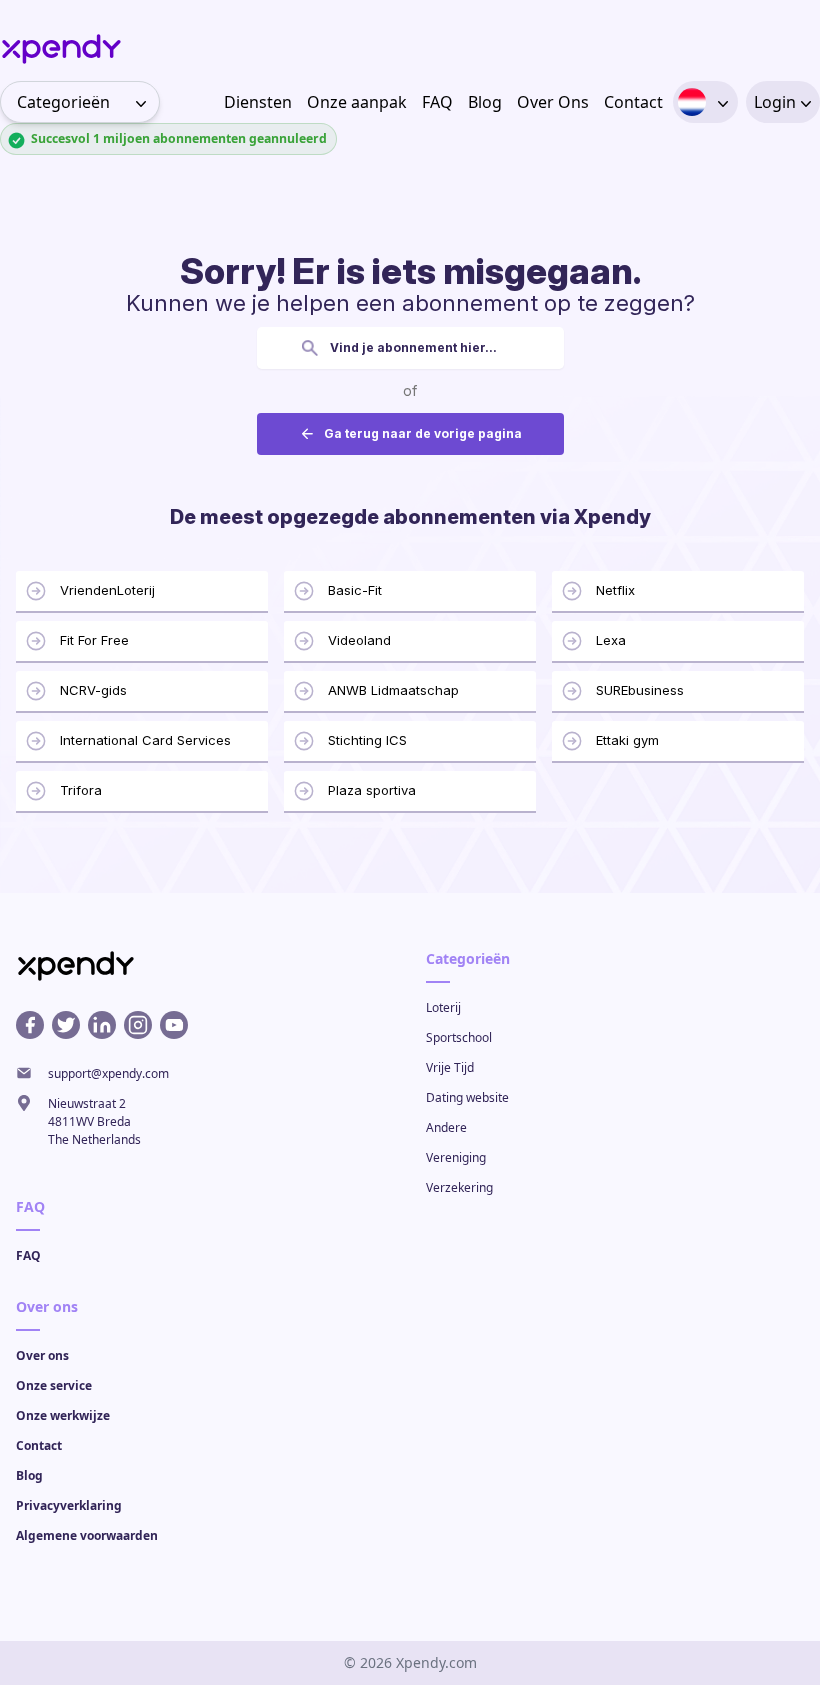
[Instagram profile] (138, 1025)
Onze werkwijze (63, 1415)
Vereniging (456, 1157)
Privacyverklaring (69, 1505)
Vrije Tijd (450, 1067)
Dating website (467, 1097)
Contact (633, 102)
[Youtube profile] (174, 1025)
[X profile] (66, 1025)
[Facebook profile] (30, 1025)
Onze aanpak (357, 102)
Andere (446, 1127)
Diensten (258, 102)
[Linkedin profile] (102, 1025)
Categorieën (63, 102)
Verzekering (459, 1187)
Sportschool (459, 1037)
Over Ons (553, 102)
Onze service (54, 1385)
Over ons (42, 1355)
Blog (485, 102)
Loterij (443, 1007)
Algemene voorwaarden (87, 1535)
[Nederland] (692, 102)
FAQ (437, 102)
